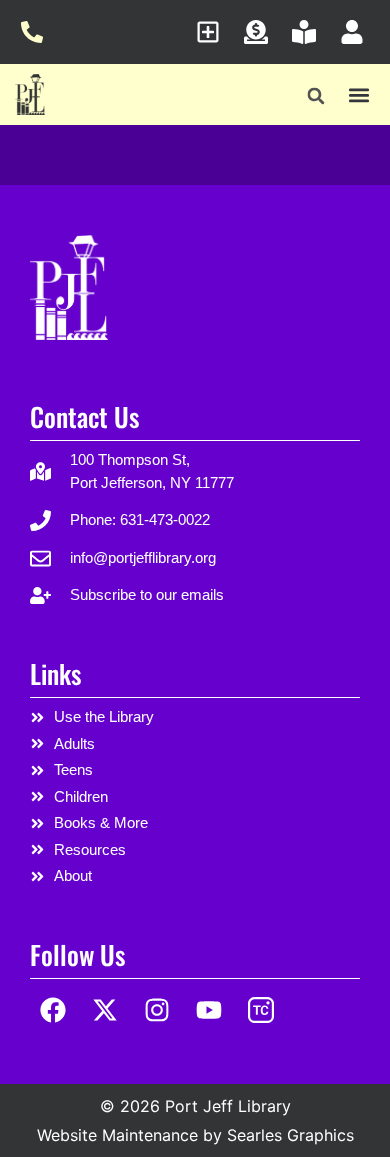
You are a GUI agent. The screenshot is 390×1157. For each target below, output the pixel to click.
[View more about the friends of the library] (309, 32)
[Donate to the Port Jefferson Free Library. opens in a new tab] (261, 32)
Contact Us (84, 416)
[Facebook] (53, 1010)
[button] (316, 96)
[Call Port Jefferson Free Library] (37, 32)
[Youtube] (208, 1010)
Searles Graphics (290, 1135)
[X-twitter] (105, 1010)
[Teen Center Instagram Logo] (260, 1010)
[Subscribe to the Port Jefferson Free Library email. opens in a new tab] (213, 32)
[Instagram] (157, 1010)
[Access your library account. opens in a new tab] (357, 32)
